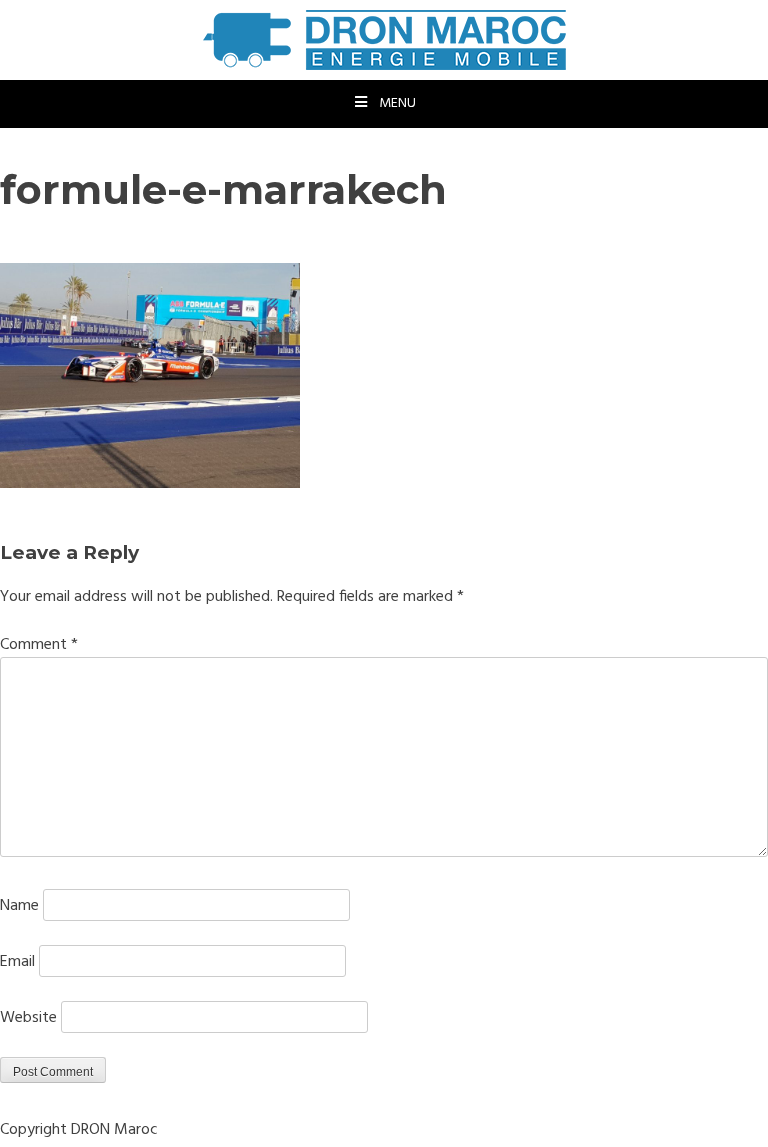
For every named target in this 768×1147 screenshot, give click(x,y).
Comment (39, 645)
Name (19, 906)
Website (28, 1018)
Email (17, 962)
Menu (397, 103)
